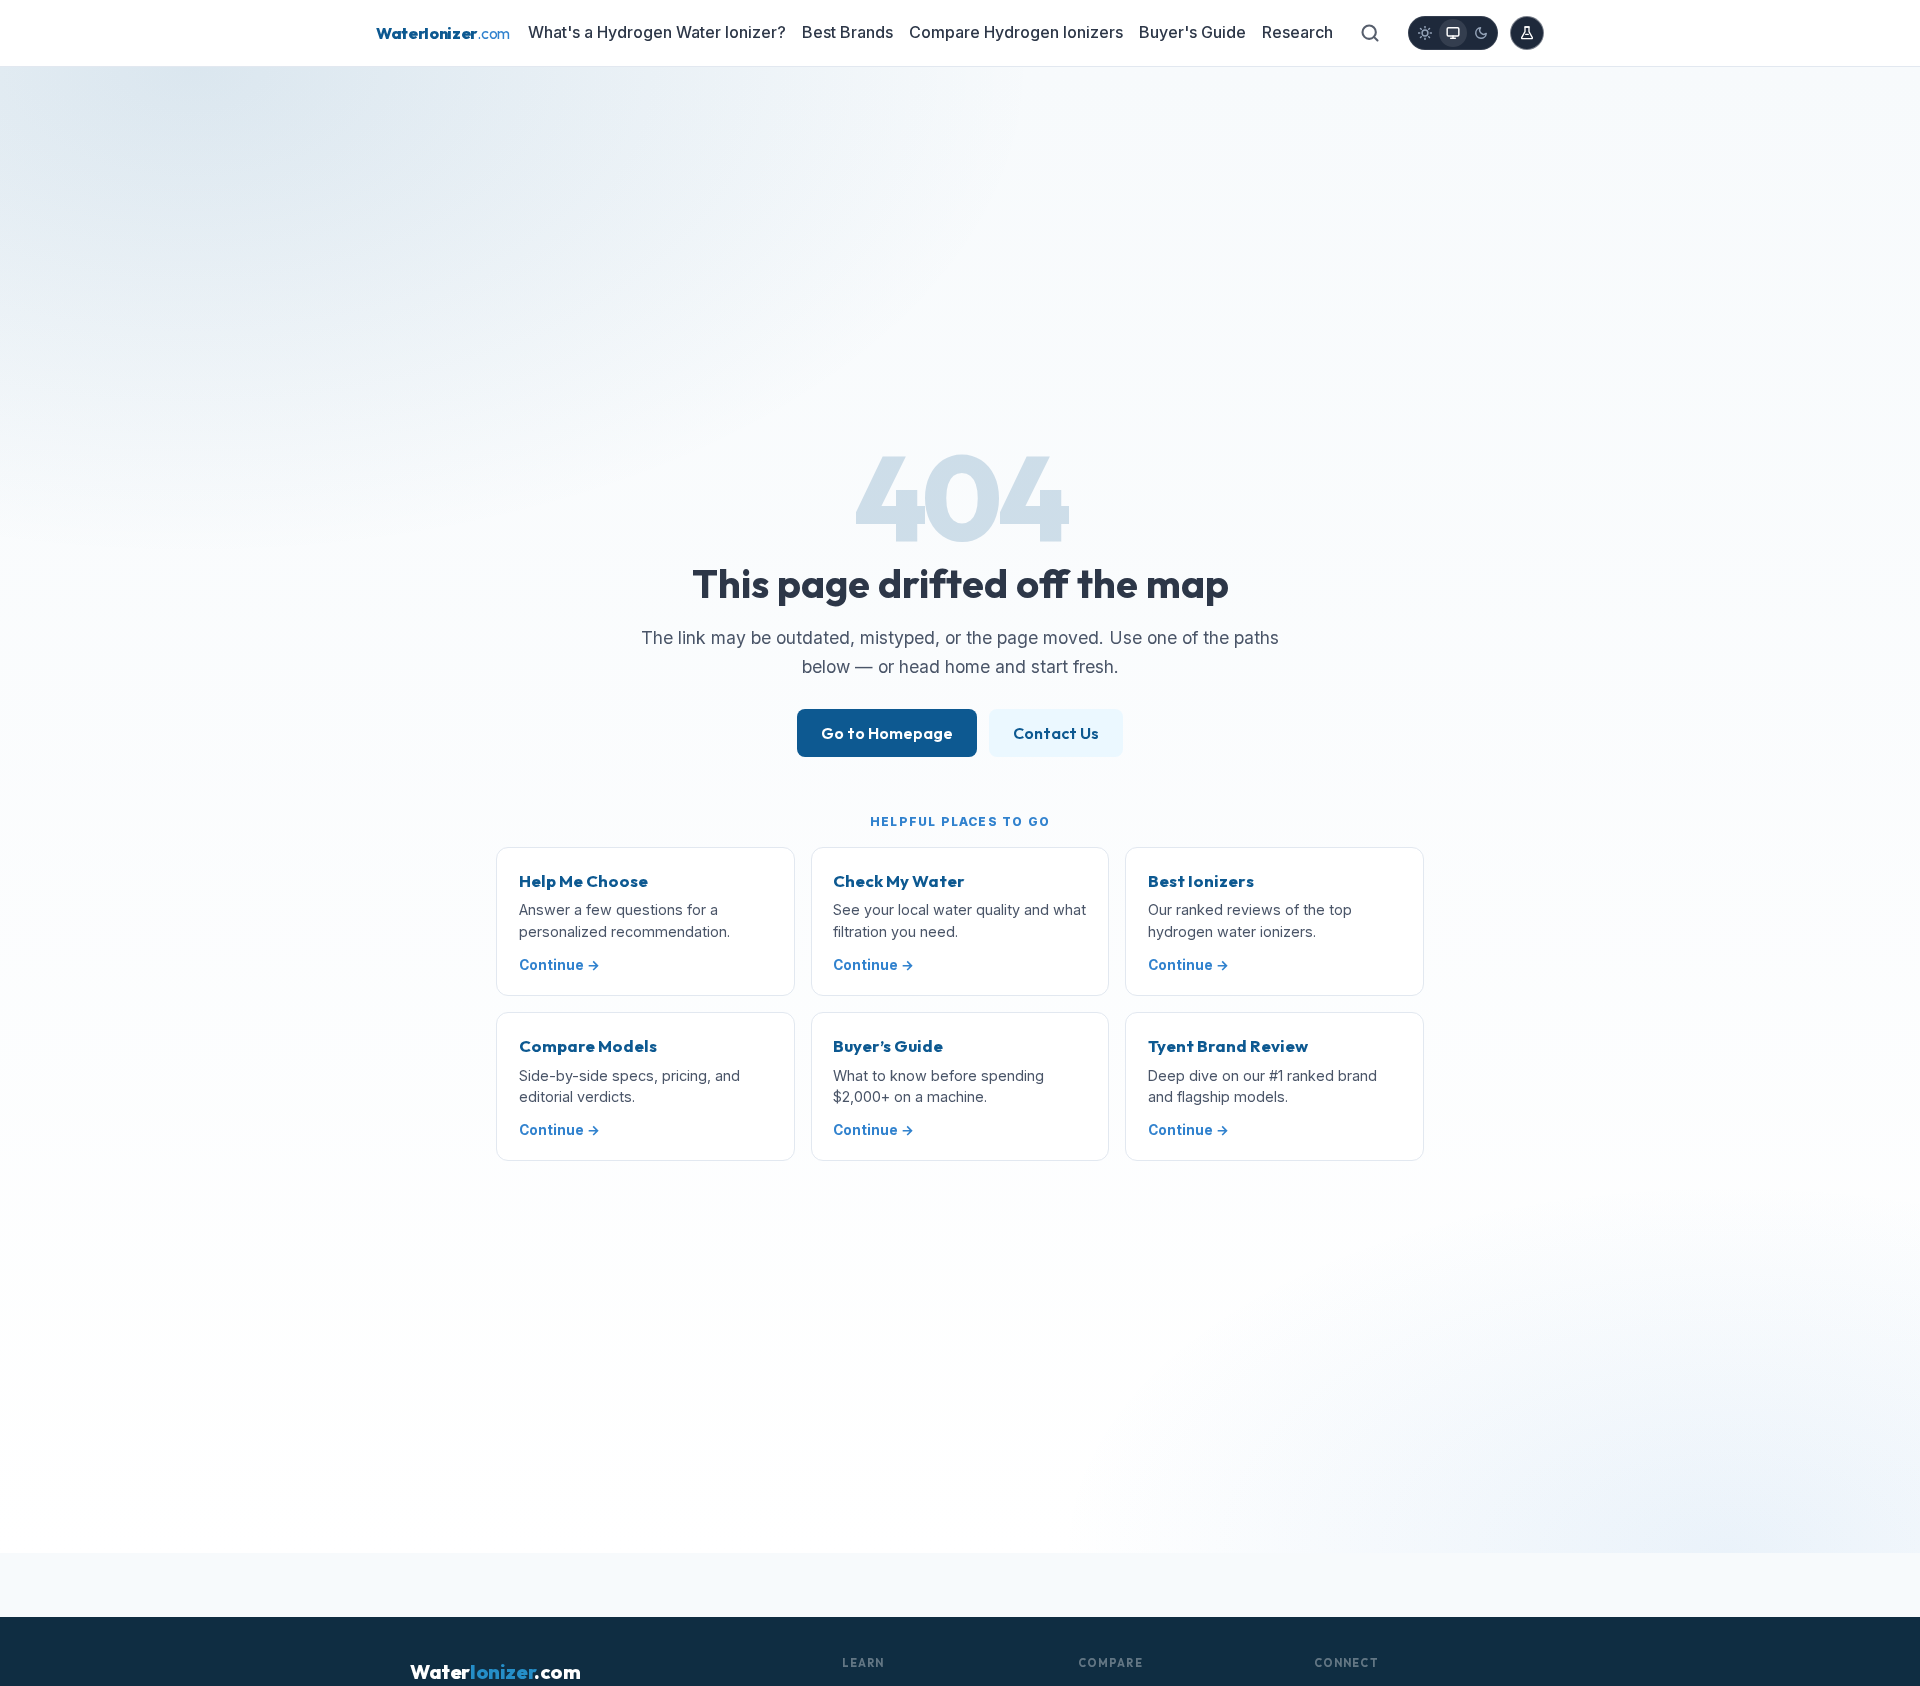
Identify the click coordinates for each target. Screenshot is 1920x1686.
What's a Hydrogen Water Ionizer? (657, 32)
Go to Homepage (887, 733)
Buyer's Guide (1192, 32)
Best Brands (847, 32)
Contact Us (1056, 733)
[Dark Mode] (1481, 33)
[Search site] (1370, 33)
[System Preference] (1453, 33)
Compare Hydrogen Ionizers (1016, 32)
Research (1297, 32)
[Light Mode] (1425, 33)
